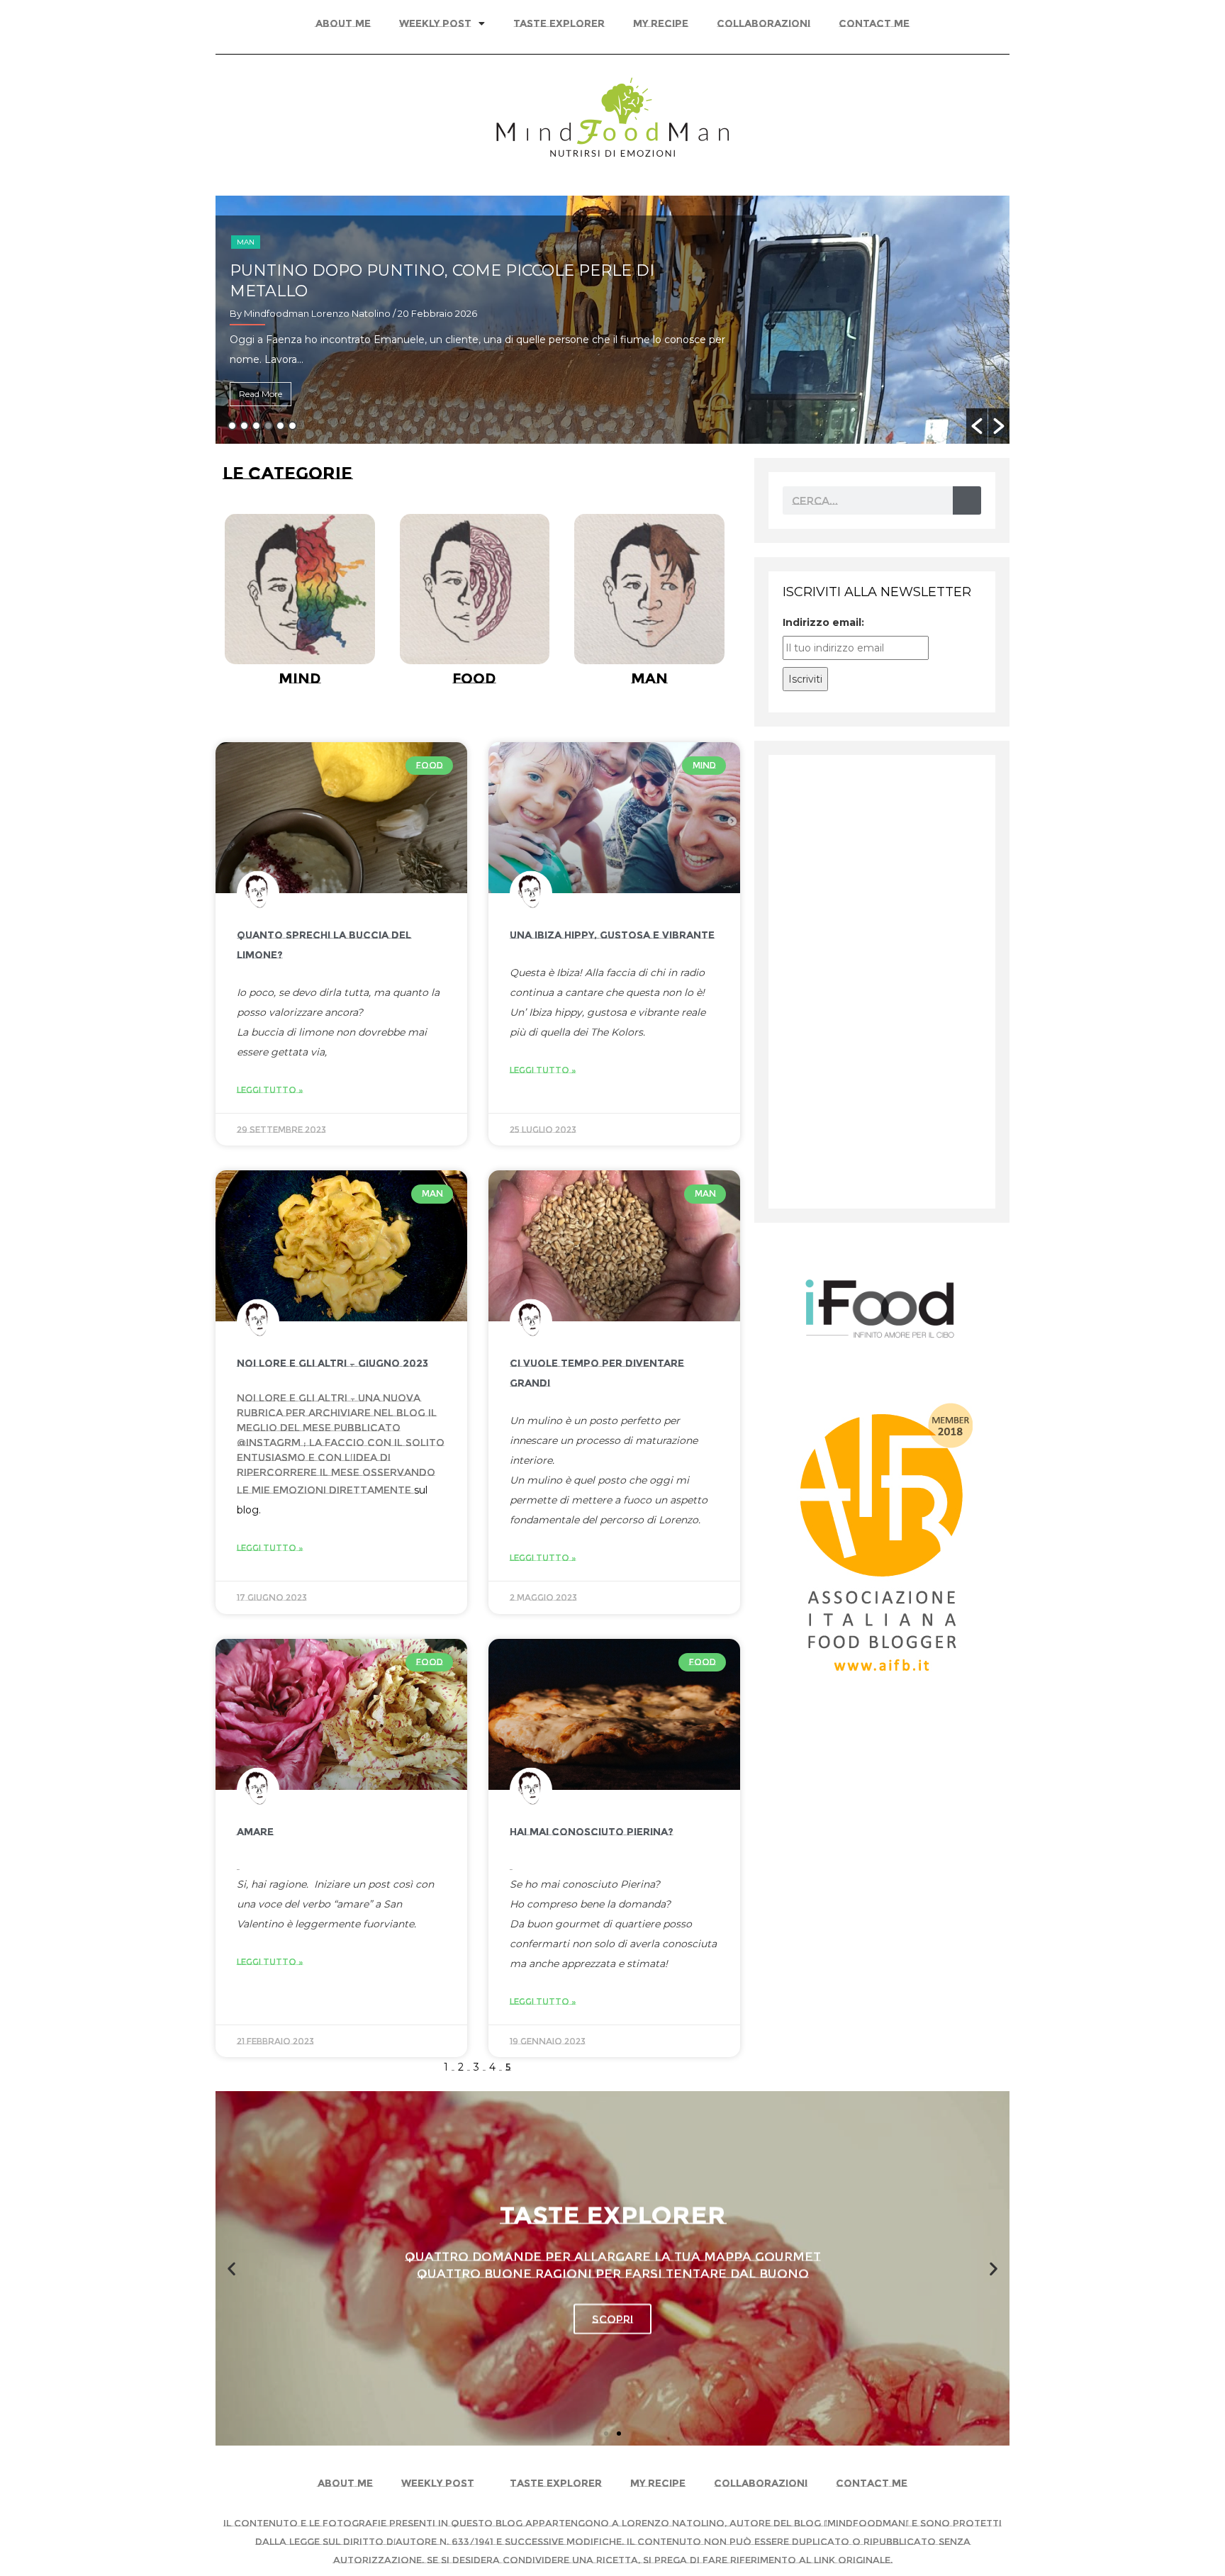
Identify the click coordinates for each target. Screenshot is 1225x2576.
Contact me (874, 23)
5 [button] (280, 426)
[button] (977, 426)
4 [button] (268, 426)
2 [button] (244, 426)
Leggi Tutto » (270, 1090)
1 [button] (232, 426)
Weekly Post (435, 23)
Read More (261, 394)
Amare (255, 1832)
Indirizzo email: (823, 622)
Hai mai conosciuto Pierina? (592, 1832)
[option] (612, 320)
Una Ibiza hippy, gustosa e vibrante (612, 935)
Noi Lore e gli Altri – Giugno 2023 (332, 1363)
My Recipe (661, 23)
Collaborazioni (763, 23)
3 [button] (256, 426)
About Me (343, 23)
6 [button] (292, 426)
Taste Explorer (559, 23)
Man (246, 242)
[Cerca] (967, 500)
